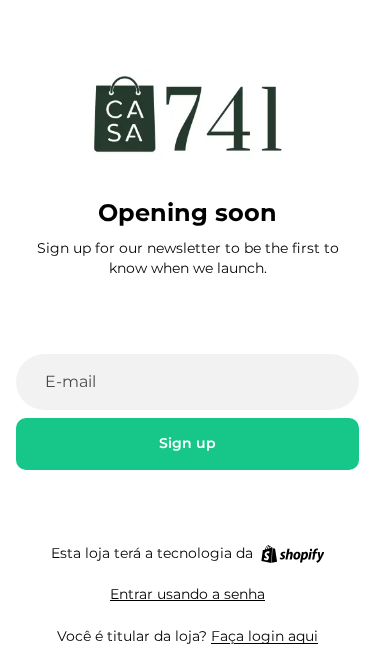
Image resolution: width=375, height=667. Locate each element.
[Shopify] (292, 554)
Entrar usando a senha (187, 594)
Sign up (187, 443)
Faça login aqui (264, 636)
